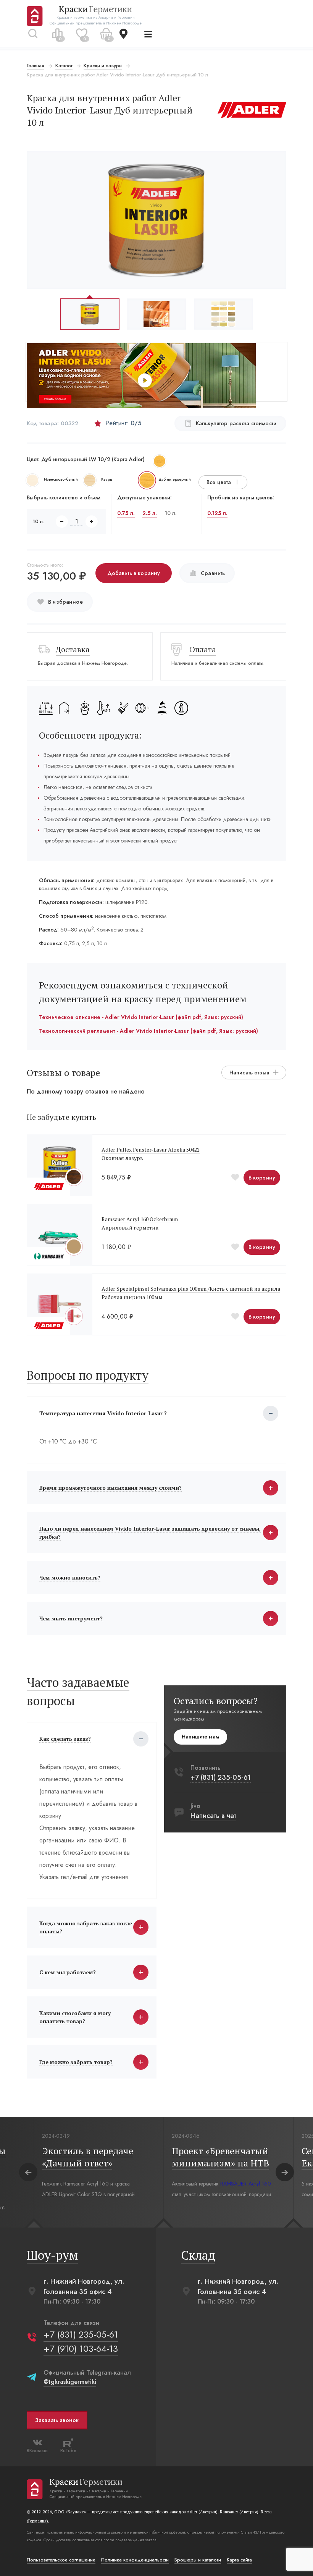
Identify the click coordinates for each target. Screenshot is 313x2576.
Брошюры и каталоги (198, 2560)
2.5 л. (150, 513)
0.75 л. (126, 513)
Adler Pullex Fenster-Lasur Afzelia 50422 (151, 1149)
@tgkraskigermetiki (70, 2382)
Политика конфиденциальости (135, 2560)
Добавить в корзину (134, 573)
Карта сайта (239, 2560)
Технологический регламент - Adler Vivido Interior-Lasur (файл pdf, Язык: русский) (148, 1031)
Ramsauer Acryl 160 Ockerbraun (140, 1219)
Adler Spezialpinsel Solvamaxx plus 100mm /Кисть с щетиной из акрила (191, 1289)
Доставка (73, 649)
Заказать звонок (57, 2420)
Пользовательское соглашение (61, 2560)
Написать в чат (213, 1816)
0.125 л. (217, 513)
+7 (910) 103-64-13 (81, 2348)
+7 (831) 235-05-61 (221, 1777)
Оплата (203, 649)
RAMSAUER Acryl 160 (246, 2184)
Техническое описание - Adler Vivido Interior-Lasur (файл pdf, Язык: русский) (141, 1017)
